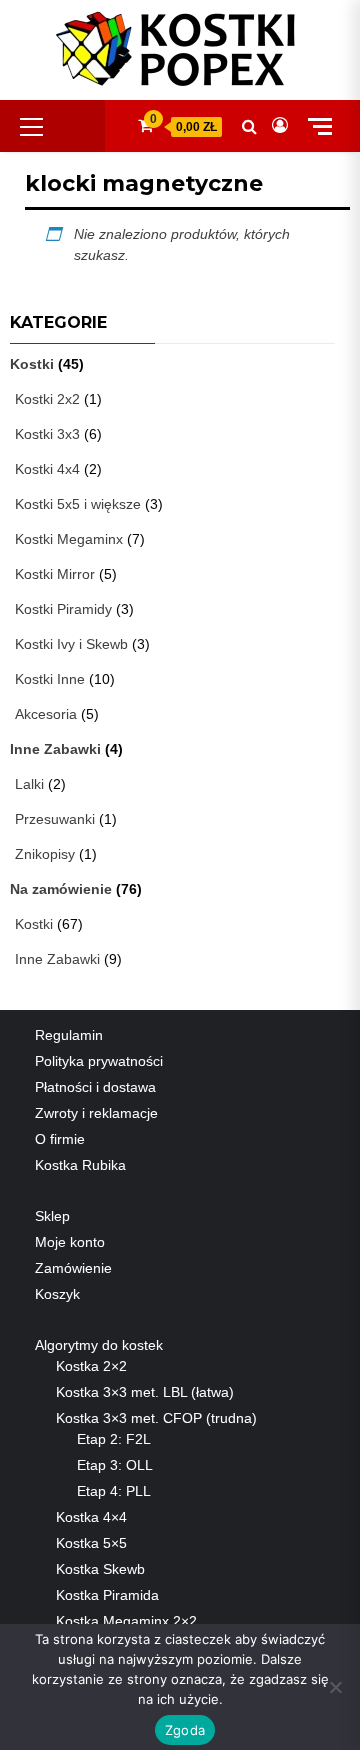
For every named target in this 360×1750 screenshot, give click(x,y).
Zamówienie (73, 1268)
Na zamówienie (61, 889)
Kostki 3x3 (47, 434)
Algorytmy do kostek (99, 1345)
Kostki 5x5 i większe (78, 504)
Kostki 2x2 (47, 399)
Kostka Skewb (100, 1569)
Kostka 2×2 (91, 1366)
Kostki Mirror (55, 574)
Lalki (29, 784)
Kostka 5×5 (91, 1543)
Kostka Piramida (107, 1595)
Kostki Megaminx (69, 539)
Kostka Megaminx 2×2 (126, 1621)
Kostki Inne (50, 679)
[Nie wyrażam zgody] (335, 1687)
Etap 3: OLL (115, 1465)
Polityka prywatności (99, 1061)
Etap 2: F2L (114, 1439)
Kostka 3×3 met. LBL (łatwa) (145, 1392)
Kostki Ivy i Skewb (71, 644)
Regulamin (69, 1035)
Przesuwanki (55, 819)
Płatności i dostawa (95, 1087)
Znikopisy (45, 854)
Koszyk (57, 1294)
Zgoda (185, 1730)
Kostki (32, 364)
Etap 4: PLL (114, 1491)
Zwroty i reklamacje (96, 1113)
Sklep (52, 1216)
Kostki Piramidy (63, 609)
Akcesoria (46, 714)
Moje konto (70, 1242)
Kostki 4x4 (47, 469)
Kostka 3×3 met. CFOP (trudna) (156, 1418)
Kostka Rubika (80, 1165)
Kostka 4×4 (91, 1517)
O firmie (60, 1139)
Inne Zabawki (55, 749)
